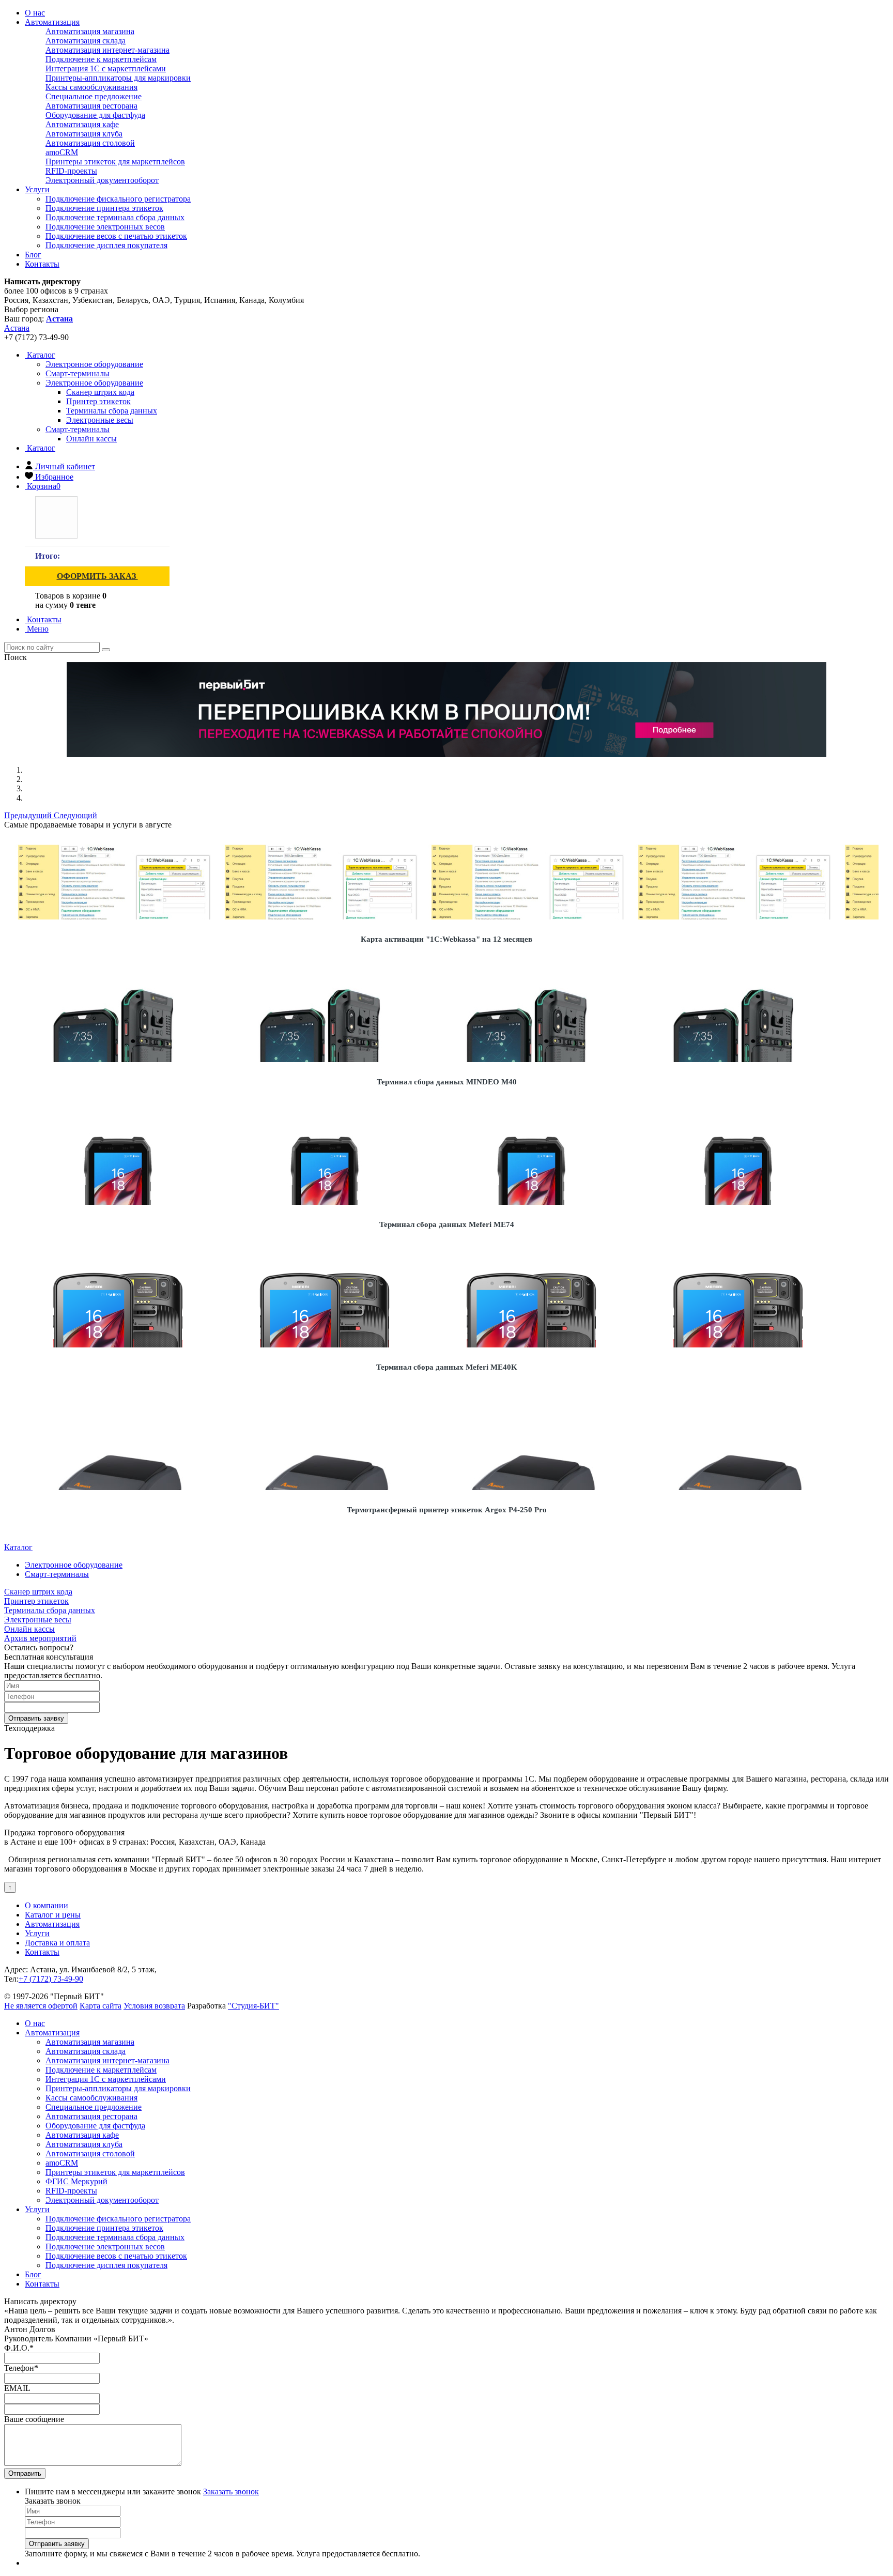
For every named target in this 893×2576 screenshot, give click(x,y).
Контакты (42, 264)
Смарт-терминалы (78, 429)
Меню (37, 629)
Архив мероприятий (40, 1638)
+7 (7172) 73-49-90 (51, 1979)
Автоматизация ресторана (91, 106)
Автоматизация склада (86, 41)
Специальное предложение (94, 96)
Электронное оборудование (94, 383)
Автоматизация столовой (90, 143)
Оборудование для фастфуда (95, 115)
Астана (17, 328)
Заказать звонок (231, 2491)
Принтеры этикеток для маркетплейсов (115, 162)
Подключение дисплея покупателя (106, 245)
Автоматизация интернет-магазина (107, 50)
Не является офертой (41, 2006)
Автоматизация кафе (82, 124)
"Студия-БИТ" (253, 2006)
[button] (29, 815)
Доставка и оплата (57, 1943)
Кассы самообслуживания (91, 87)
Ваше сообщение (34, 2419)
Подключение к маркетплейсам (101, 59)
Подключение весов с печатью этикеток (116, 236)
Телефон (21, 2368)
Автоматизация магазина (90, 31)
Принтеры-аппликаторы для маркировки (118, 78)
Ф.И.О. (19, 2348)
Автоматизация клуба (84, 134)
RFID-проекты (71, 171)
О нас (35, 13)
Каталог (40, 355)
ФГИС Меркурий (76, 2181)
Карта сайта (101, 2006)
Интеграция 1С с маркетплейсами (106, 68)
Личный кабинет (65, 466)
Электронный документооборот (102, 180)
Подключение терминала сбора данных (115, 217)
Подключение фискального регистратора (118, 199)
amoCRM (62, 152)
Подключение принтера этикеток (104, 208)
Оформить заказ (97, 576)
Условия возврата (154, 2006)
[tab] (94, 364)
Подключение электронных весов (105, 227)
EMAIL (17, 2388)
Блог (33, 255)
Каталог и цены (53, 1915)
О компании (47, 1905)
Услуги (37, 189)
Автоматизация (52, 22)
